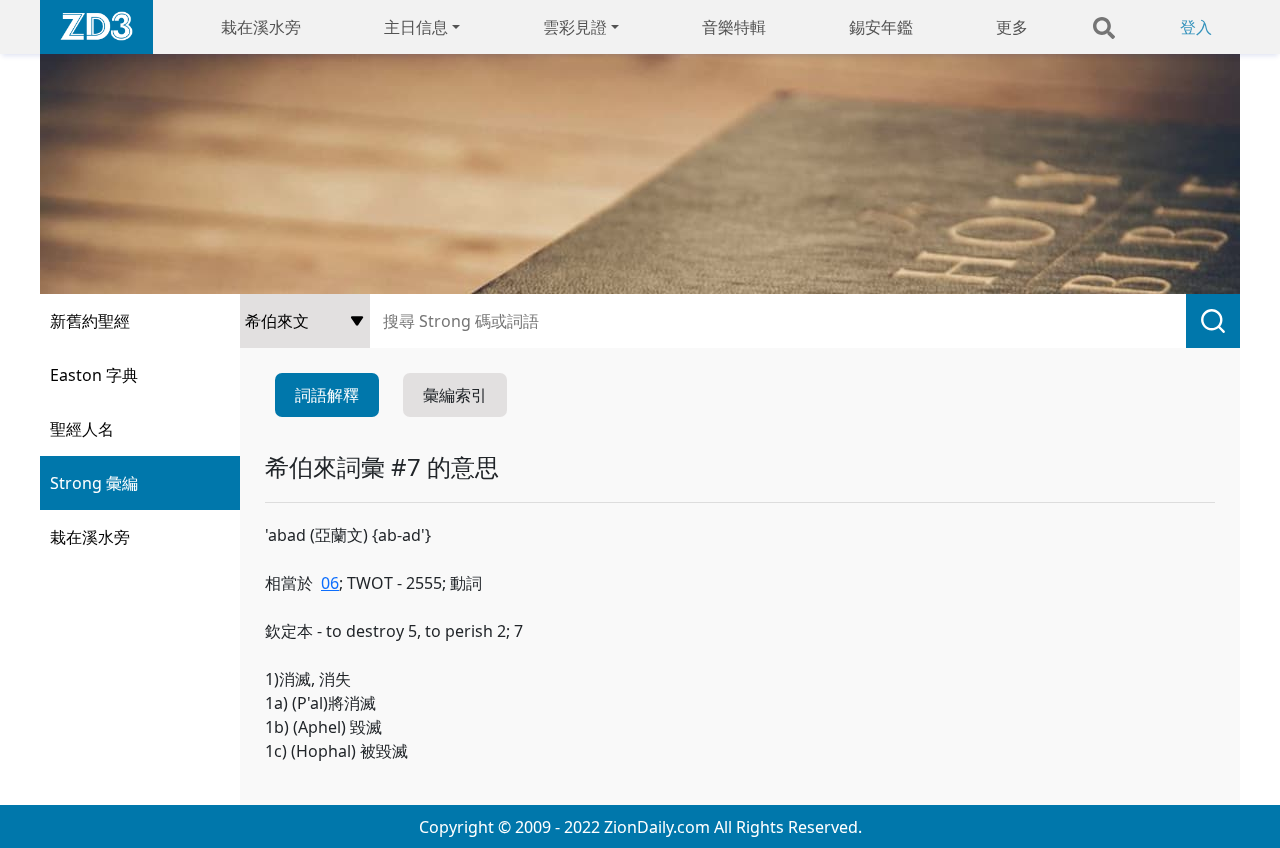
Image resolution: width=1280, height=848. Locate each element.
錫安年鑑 (881, 27)
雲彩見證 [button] (575, 27)
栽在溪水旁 (261, 27)
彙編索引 (455, 395)
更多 (1012, 27)
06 (330, 583)
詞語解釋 (327, 395)
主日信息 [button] (416, 27)
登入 (1196, 27)
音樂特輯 (734, 27)
